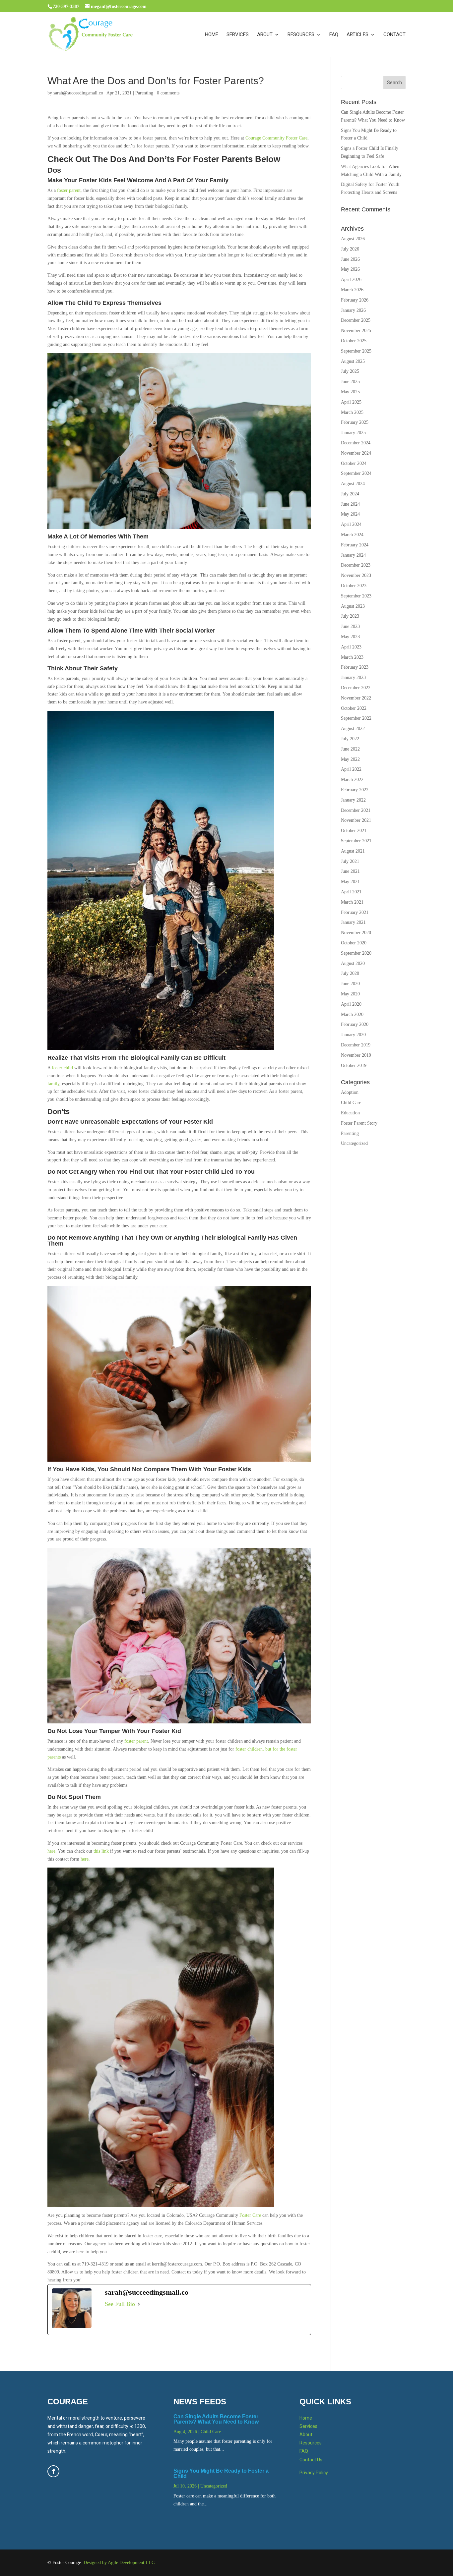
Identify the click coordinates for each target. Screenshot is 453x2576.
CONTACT (394, 35)
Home (306, 2418)
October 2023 (354, 586)
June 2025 (350, 382)
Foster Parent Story (359, 1123)
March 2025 (352, 412)
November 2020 (356, 933)
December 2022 (356, 688)
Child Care (351, 1103)
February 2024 (355, 545)
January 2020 (353, 1035)
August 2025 (353, 361)
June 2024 (350, 504)
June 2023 (350, 626)
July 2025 (350, 371)
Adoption (350, 1092)
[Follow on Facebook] (53, 2471)
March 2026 (352, 290)
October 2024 (354, 463)
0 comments (168, 93)
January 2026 (353, 310)
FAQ (334, 35)
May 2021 (350, 882)
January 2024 (353, 555)
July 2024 (350, 494)
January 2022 (353, 800)
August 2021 (353, 851)
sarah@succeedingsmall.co (78, 93)
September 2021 (356, 841)
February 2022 (355, 790)
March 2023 (352, 657)
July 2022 (350, 739)
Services (308, 2426)
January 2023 (353, 677)
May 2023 (350, 637)
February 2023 (355, 667)
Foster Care (250, 2215)
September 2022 (356, 718)
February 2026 (355, 300)
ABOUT (265, 35)
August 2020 (353, 963)
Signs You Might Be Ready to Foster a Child (221, 2473)
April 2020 (351, 1004)
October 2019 (354, 1065)
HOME (212, 35)
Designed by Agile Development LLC (119, 2563)
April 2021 (351, 892)
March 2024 (352, 535)
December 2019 (356, 1045)
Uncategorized (354, 1143)
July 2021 (350, 861)
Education (350, 1113)
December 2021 (356, 810)
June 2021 (350, 871)
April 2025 (351, 402)
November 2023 (356, 575)
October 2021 (354, 831)
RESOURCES (301, 35)
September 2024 (356, 473)
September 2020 (356, 953)
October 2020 (354, 943)
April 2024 (351, 524)
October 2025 (354, 341)
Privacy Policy (314, 2473)
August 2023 (353, 606)
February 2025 (355, 422)
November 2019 (356, 1055)
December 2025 (356, 320)
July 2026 (350, 249)
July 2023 (350, 616)
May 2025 (350, 392)
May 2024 (350, 514)
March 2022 (352, 780)
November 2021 (356, 820)
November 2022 (356, 698)
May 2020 (350, 994)
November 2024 (356, 453)
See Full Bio (120, 2304)
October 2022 (354, 708)
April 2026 (351, 280)
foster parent (69, 190)
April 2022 (351, 769)
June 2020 (350, 984)
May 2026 (350, 269)
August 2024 (353, 484)
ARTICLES (357, 35)
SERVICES (238, 35)
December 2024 (356, 443)
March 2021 (352, 902)
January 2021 (353, 922)
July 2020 (350, 973)
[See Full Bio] (139, 2304)
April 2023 (351, 647)
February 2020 (355, 1024)
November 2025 (356, 331)
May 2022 (350, 759)
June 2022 (350, 749)
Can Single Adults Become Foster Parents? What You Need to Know (216, 2419)
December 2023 (356, 565)
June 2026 (350, 259)
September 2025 (356, 351)
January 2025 (353, 433)
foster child (62, 1068)
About (306, 2435)
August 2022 (353, 728)
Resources (311, 2443)
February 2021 (355, 912)
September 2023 (356, 596)
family (53, 1084)
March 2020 (352, 1014)
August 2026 (353, 239)
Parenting (144, 93)
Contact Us (311, 2460)
